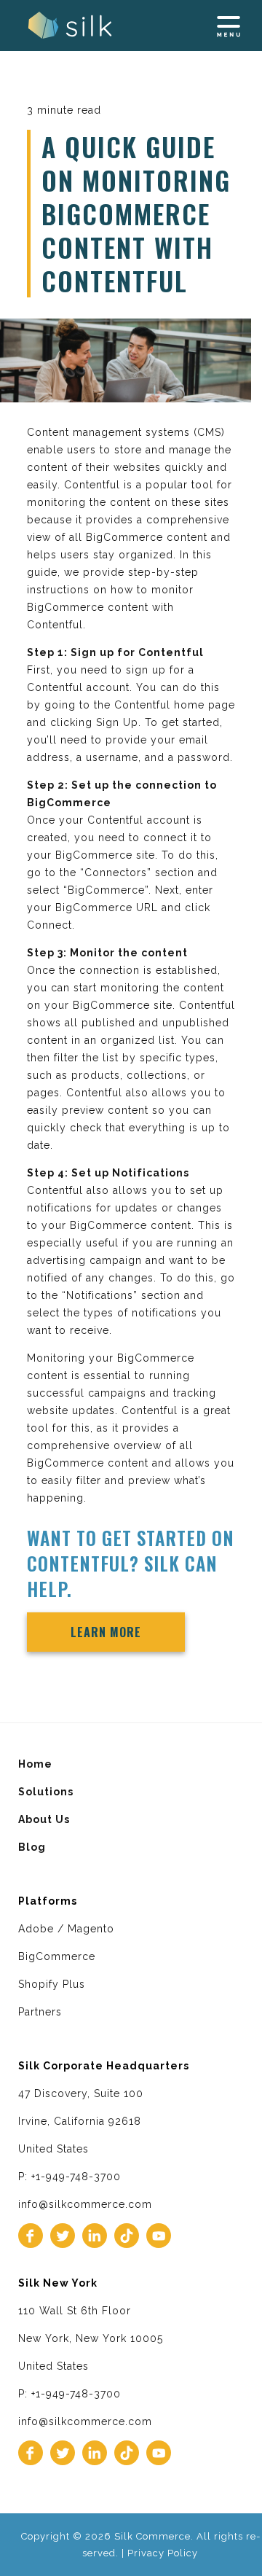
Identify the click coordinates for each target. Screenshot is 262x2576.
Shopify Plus (52, 1984)
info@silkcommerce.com (85, 2204)
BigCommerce (57, 1956)
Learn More (106, 1632)
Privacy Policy (163, 2553)
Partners (40, 2012)
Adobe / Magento (66, 1929)
